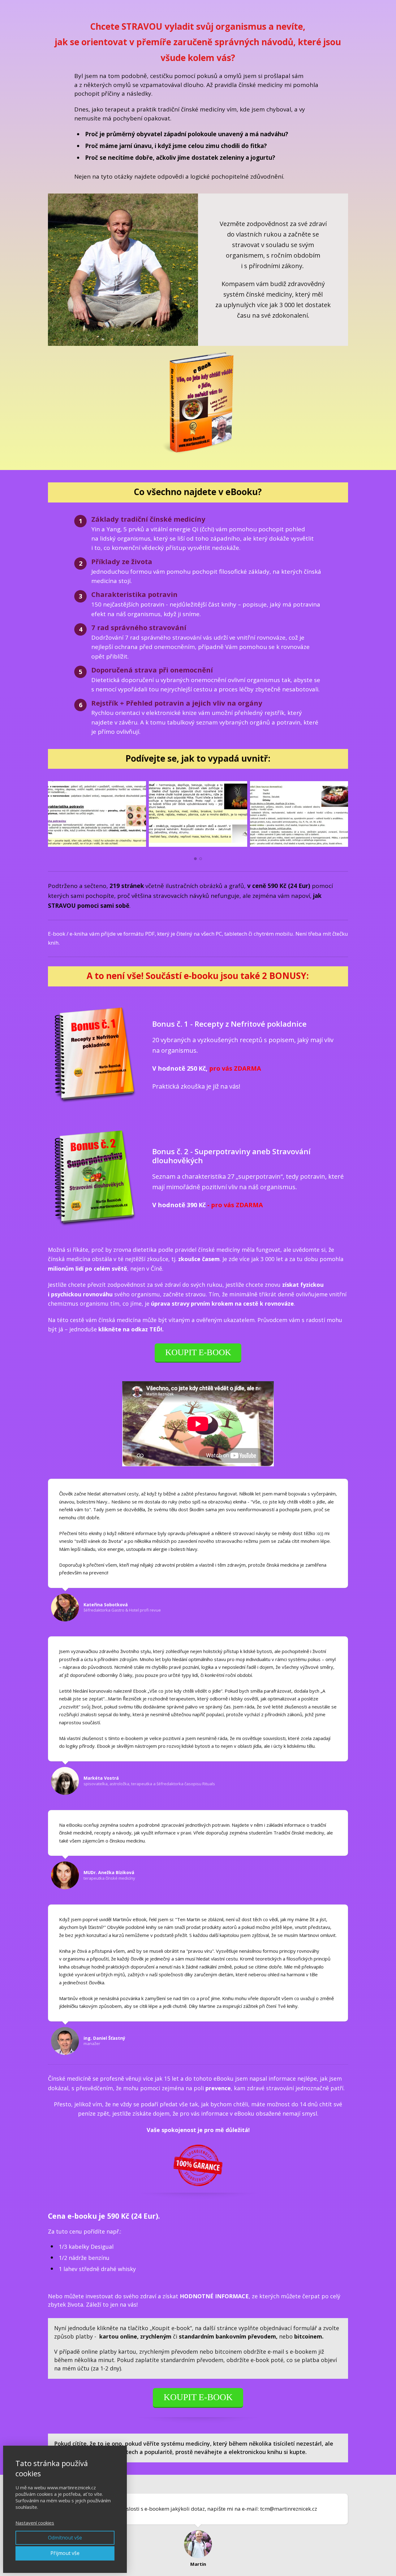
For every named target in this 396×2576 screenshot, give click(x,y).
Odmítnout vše (65, 2538)
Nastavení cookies (35, 2523)
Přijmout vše (65, 2553)
